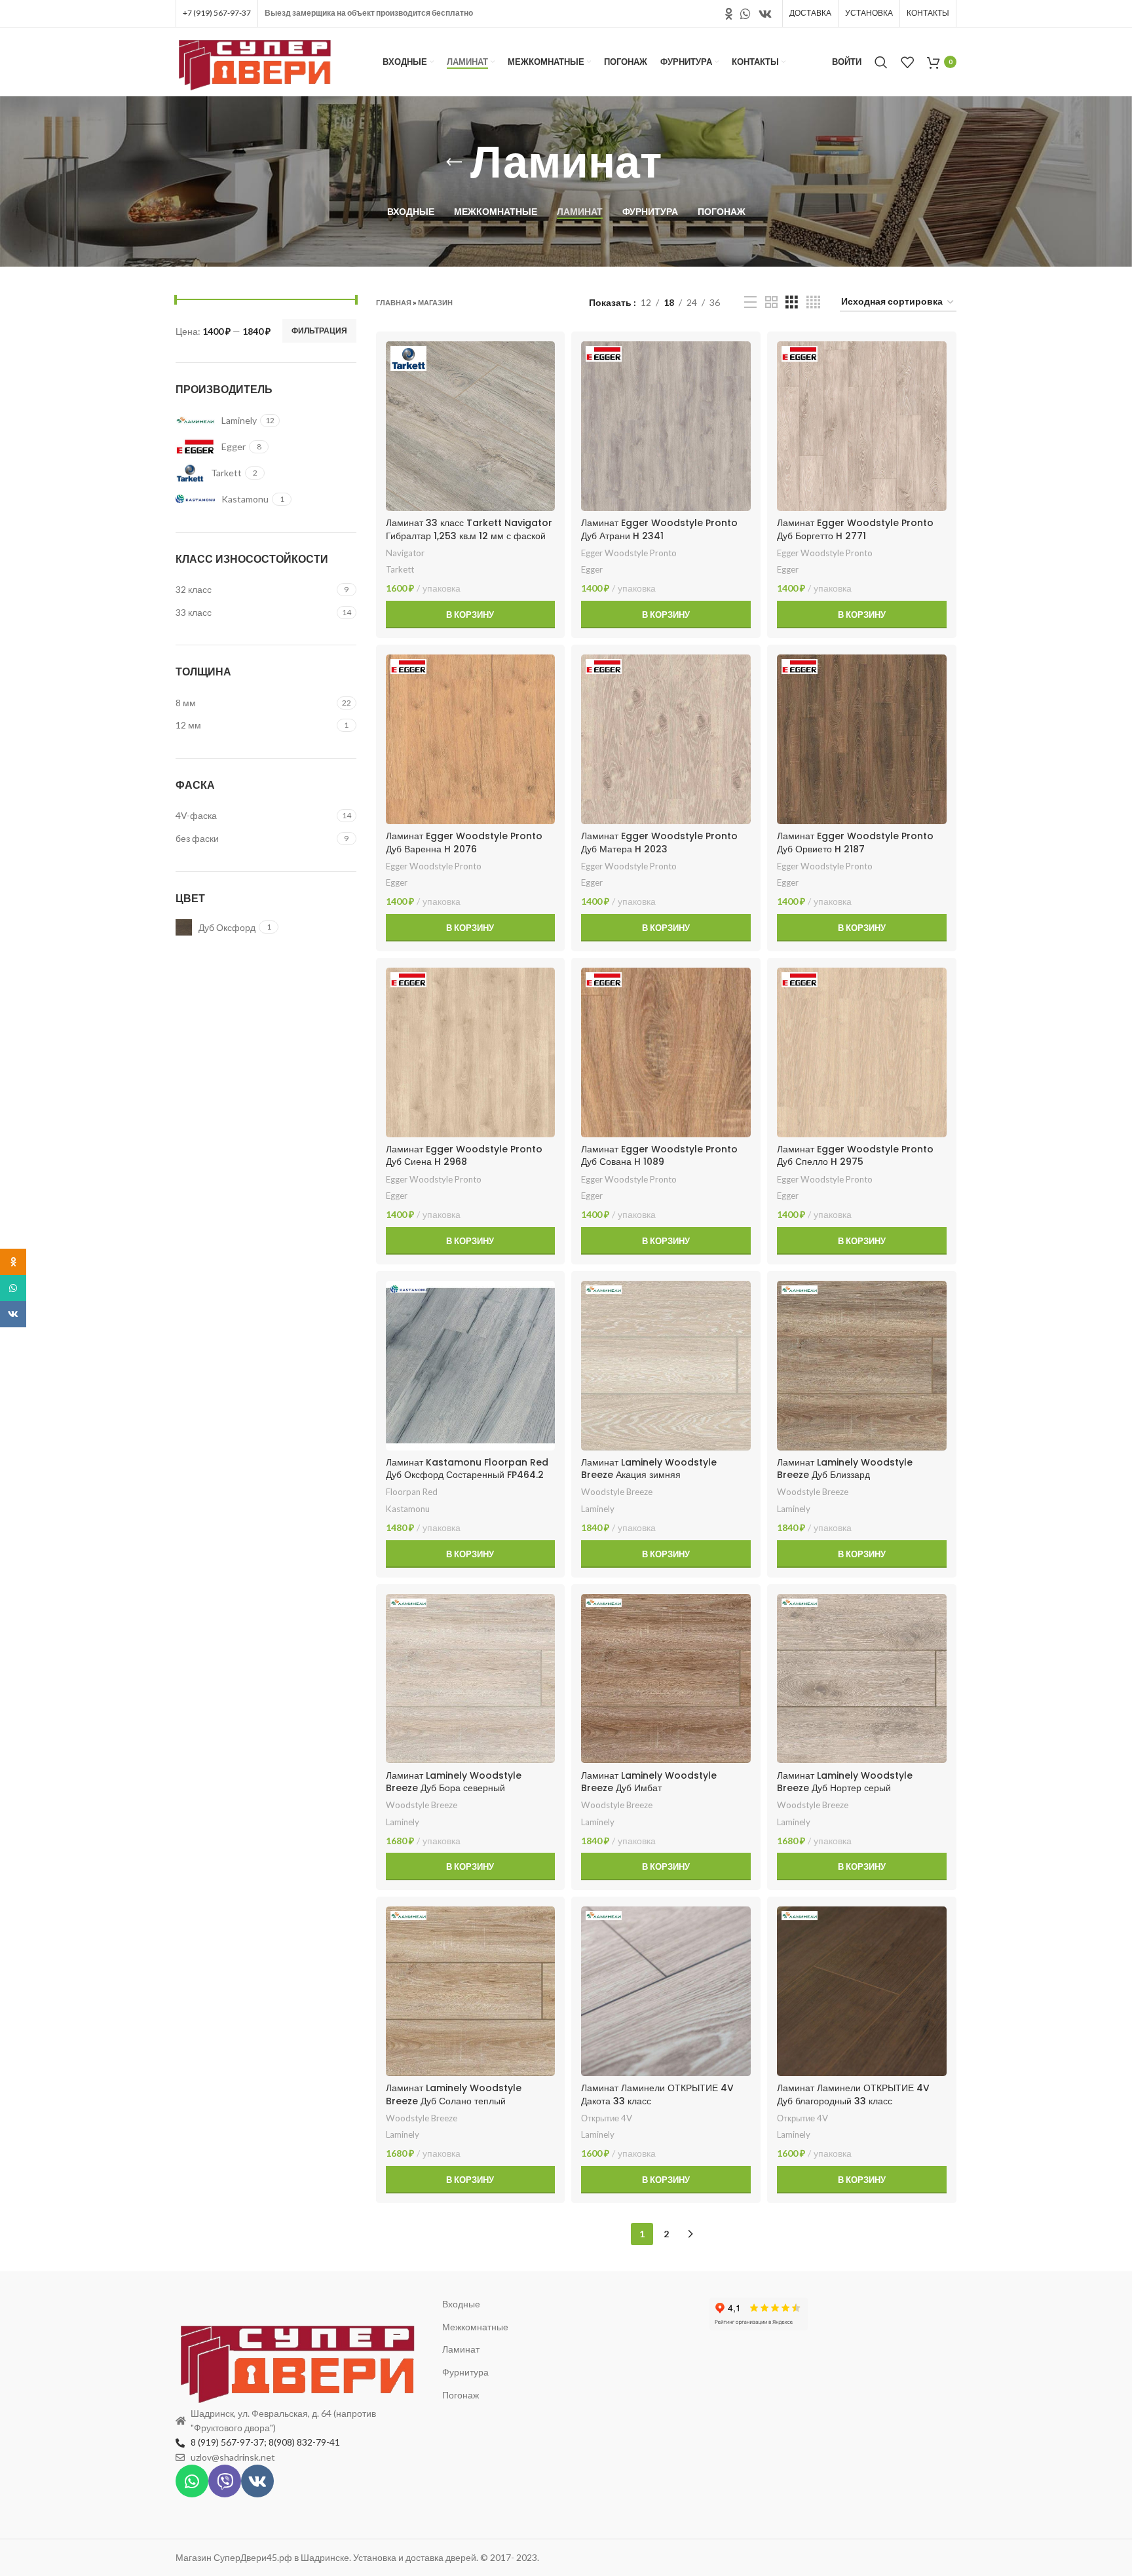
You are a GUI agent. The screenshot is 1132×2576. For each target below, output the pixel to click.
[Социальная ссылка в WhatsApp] (745, 14)
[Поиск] (881, 62)
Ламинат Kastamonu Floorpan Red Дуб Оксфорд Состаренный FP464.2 (467, 1469)
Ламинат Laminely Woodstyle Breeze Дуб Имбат (649, 1782)
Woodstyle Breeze (617, 1492)
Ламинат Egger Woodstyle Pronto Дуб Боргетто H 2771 (855, 529)
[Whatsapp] (192, 2481)
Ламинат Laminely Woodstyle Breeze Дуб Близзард (845, 1469)
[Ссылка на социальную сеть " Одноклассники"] (729, 14)
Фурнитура (465, 2372)
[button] (471, 615)
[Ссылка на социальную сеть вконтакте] (765, 14)
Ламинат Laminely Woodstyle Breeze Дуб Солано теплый (454, 2094)
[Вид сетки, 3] (792, 302)
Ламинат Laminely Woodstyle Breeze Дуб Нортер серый (845, 1782)
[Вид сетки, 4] (813, 302)
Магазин (435, 302)
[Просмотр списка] (750, 302)
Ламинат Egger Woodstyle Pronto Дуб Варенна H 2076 (464, 843)
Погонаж (461, 2395)
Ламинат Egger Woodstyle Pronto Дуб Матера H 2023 (659, 843)
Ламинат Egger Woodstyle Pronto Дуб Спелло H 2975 (855, 1156)
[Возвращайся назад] (454, 162)
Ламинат (461, 2349)
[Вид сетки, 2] (771, 302)
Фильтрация (319, 331)
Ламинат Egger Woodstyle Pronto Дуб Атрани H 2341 (659, 529)
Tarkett (400, 569)
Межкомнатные (475, 2327)
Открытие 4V (607, 2118)
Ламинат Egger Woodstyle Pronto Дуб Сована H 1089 (659, 1156)
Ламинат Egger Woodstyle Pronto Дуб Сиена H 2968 (464, 1156)
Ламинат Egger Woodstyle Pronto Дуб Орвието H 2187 (855, 843)
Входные (461, 2304)
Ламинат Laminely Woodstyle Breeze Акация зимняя (649, 1469)
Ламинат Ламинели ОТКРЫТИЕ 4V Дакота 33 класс (657, 2094)
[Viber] (225, 2481)
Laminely (598, 1509)
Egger (592, 569)
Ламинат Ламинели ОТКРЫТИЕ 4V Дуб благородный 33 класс (853, 2094)
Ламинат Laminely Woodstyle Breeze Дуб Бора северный (454, 1782)
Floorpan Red (412, 1492)
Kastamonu (408, 1509)
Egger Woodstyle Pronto (629, 553)
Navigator (405, 553)
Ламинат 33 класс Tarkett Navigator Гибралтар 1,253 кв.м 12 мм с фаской (469, 529)
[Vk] (257, 2481)
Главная (394, 302)
